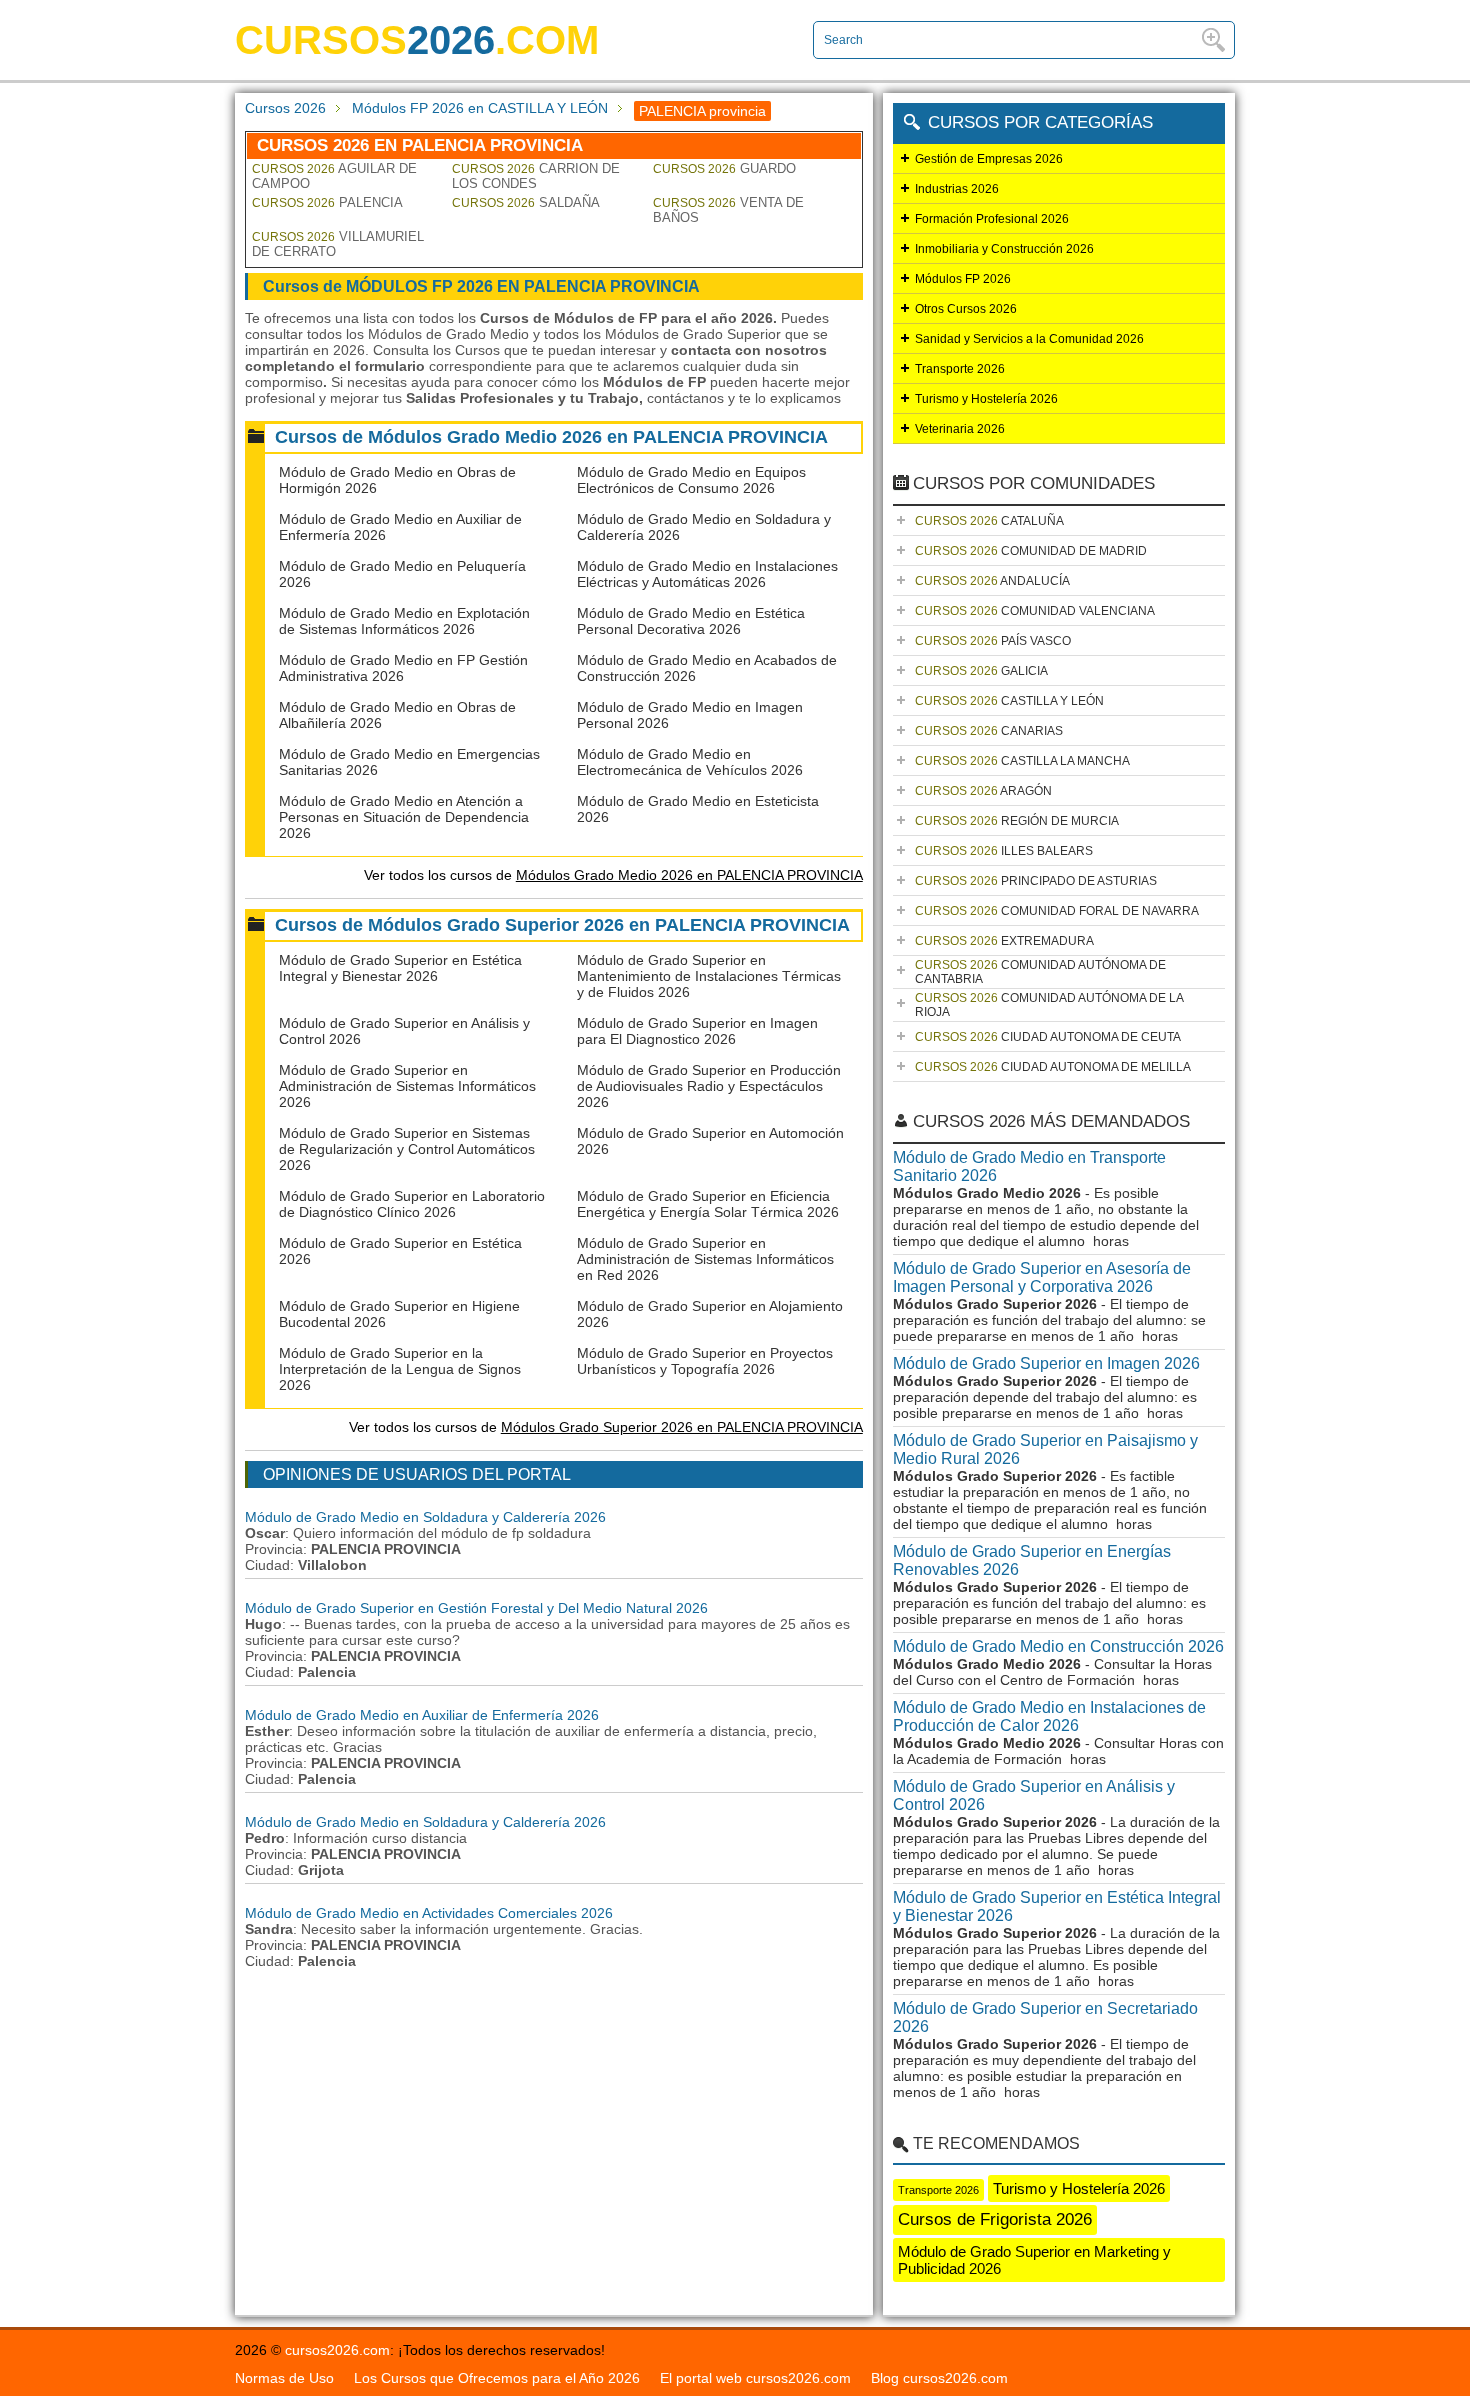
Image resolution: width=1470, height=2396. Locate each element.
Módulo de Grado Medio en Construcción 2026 (1058, 1646)
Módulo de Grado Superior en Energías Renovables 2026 (1032, 1560)
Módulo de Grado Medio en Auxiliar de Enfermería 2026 (422, 1715)
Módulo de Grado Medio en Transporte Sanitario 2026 (1029, 1166)
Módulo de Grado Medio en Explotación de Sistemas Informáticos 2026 (404, 621)
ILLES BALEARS (1004, 851)
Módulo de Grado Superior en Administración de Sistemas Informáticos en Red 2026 (705, 1259)
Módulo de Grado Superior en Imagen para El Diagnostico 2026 (697, 1031)
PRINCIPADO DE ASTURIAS (1036, 881)
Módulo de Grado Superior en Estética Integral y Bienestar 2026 (400, 968)
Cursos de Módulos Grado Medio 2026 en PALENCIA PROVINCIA (551, 437)
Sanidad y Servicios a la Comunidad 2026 (1029, 339)
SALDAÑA (526, 202)
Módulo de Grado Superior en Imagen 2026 (1046, 1363)
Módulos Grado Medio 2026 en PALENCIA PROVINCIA (689, 875)
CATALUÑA (989, 521)
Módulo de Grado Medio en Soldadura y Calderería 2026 (425, 1517)
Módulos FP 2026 (963, 279)
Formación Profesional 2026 (992, 219)
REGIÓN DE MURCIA (1017, 821)
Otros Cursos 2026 (966, 309)
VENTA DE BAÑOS (728, 210)
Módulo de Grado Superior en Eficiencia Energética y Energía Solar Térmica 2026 (708, 1204)
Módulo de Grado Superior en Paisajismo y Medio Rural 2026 (1045, 1449)
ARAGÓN (983, 791)
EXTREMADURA (1004, 941)
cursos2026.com (337, 2350)
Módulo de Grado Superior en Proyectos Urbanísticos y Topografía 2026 (705, 1361)
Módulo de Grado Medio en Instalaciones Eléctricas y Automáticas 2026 (707, 574)
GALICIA (981, 671)
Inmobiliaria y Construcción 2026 (1004, 249)
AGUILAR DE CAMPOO (334, 176)
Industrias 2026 (957, 189)
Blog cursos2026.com (939, 2378)
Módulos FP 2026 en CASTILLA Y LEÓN (480, 108)
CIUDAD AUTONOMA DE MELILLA (1053, 1067)
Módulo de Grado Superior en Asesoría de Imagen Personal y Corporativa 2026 (1042, 1277)
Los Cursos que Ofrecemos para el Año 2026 (497, 2378)
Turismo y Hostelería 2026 (986, 399)
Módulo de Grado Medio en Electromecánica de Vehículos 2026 (690, 762)
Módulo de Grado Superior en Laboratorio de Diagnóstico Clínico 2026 (412, 1204)
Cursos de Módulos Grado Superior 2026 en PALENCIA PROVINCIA (562, 925)
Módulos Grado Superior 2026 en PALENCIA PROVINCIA (682, 1427)
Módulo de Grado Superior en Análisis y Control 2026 (1034, 1795)
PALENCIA (327, 202)
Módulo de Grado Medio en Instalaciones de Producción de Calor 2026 (1049, 1716)
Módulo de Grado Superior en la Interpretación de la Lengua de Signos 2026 (400, 1369)
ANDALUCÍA (992, 581)
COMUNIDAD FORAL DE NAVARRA (1057, 911)
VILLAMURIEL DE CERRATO (338, 244)
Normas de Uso (284, 2378)
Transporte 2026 (960, 369)
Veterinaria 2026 (960, 429)
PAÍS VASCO (993, 641)
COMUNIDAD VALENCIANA (1035, 611)
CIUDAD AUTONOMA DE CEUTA (1048, 1037)
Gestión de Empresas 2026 (989, 159)
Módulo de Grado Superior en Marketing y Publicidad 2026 (1034, 2260)
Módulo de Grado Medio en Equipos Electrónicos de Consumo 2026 (691, 480)
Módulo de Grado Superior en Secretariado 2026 (1045, 2017)
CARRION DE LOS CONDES (536, 176)
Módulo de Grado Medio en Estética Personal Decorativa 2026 (691, 621)
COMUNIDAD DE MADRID (1031, 551)
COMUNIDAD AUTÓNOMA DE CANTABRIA (1040, 972)
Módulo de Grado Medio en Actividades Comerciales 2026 (429, 1913)
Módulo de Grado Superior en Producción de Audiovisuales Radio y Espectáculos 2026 (709, 1086)
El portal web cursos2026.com (755, 2378)
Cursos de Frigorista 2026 (995, 2219)
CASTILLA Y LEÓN (1009, 701)
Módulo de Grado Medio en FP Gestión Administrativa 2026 (403, 668)
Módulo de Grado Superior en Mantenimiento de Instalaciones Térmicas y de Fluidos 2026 (709, 976)
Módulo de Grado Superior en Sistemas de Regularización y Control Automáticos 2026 (407, 1149)
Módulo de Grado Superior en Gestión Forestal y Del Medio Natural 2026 (476, 1608)
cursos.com (417, 40)
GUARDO (724, 168)
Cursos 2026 (285, 108)
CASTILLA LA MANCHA (1022, 761)
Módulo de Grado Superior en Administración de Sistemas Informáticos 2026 (407, 1086)
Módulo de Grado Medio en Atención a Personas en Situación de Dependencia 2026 (404, 817)
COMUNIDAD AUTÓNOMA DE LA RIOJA (1049, 1005)
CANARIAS (989, 731)
